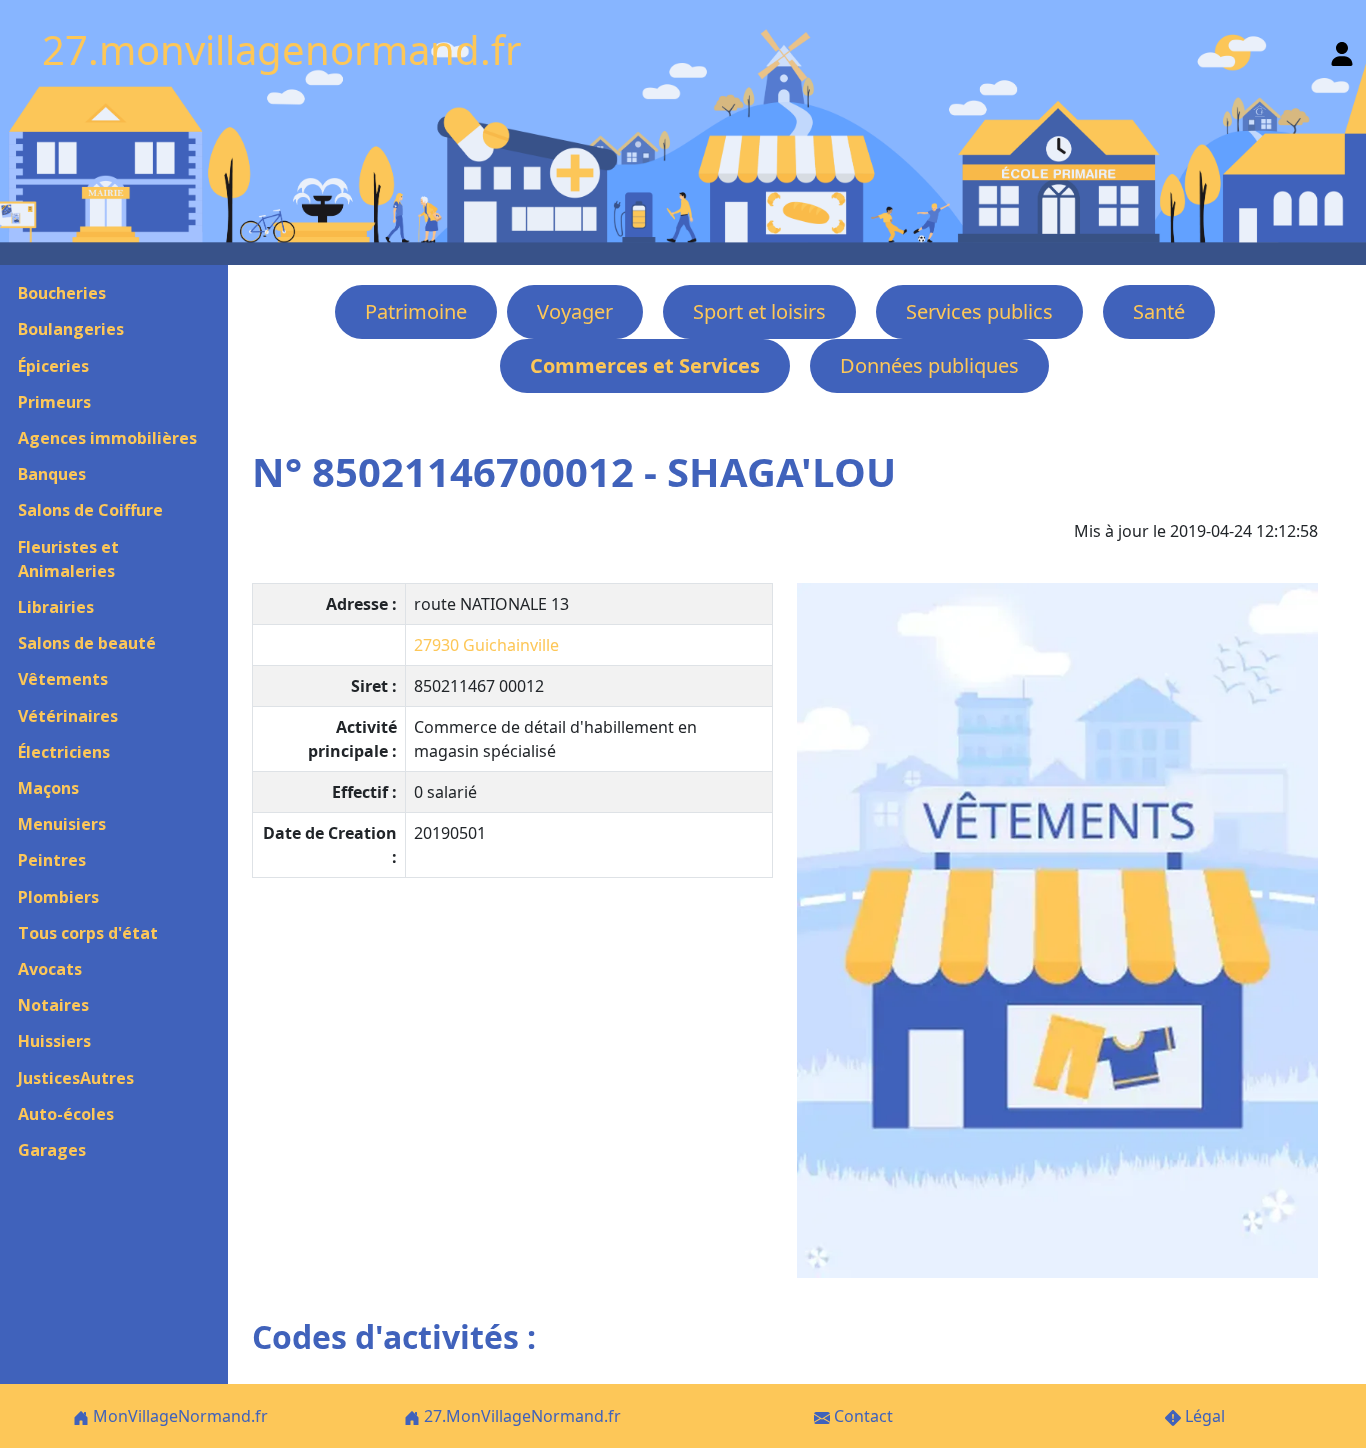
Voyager (575, 311)
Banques (52, 474)
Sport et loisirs (759, 311)
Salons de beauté (87, 643)
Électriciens (64, 752)
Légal (1203, 1416)
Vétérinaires (68, 716)
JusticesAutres (76, 1078)
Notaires (53, 1005)
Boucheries (62, 293)
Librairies (56, 607)
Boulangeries (71, 329)
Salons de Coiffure (90, 510)
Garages (52, 1150)
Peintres (52, 860)
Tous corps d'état (88, 933)
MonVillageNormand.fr (178, 1416)
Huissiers (54, 1041)
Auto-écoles (66, 1114)
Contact (861, 1416)
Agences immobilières (107, 438)
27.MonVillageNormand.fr (520, 1416)
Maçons (48, 788)
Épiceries (53, 366)
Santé (1159, 311)
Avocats (50, 969)
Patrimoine (416, 311)
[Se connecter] (1342, 49)
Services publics (979, 311)
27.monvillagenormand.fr (282, 49)
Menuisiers (62, 824)
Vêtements (63, 679)
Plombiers (58, 897)
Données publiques (929, 365)
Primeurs (54, 402)
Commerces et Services (645, 365)
